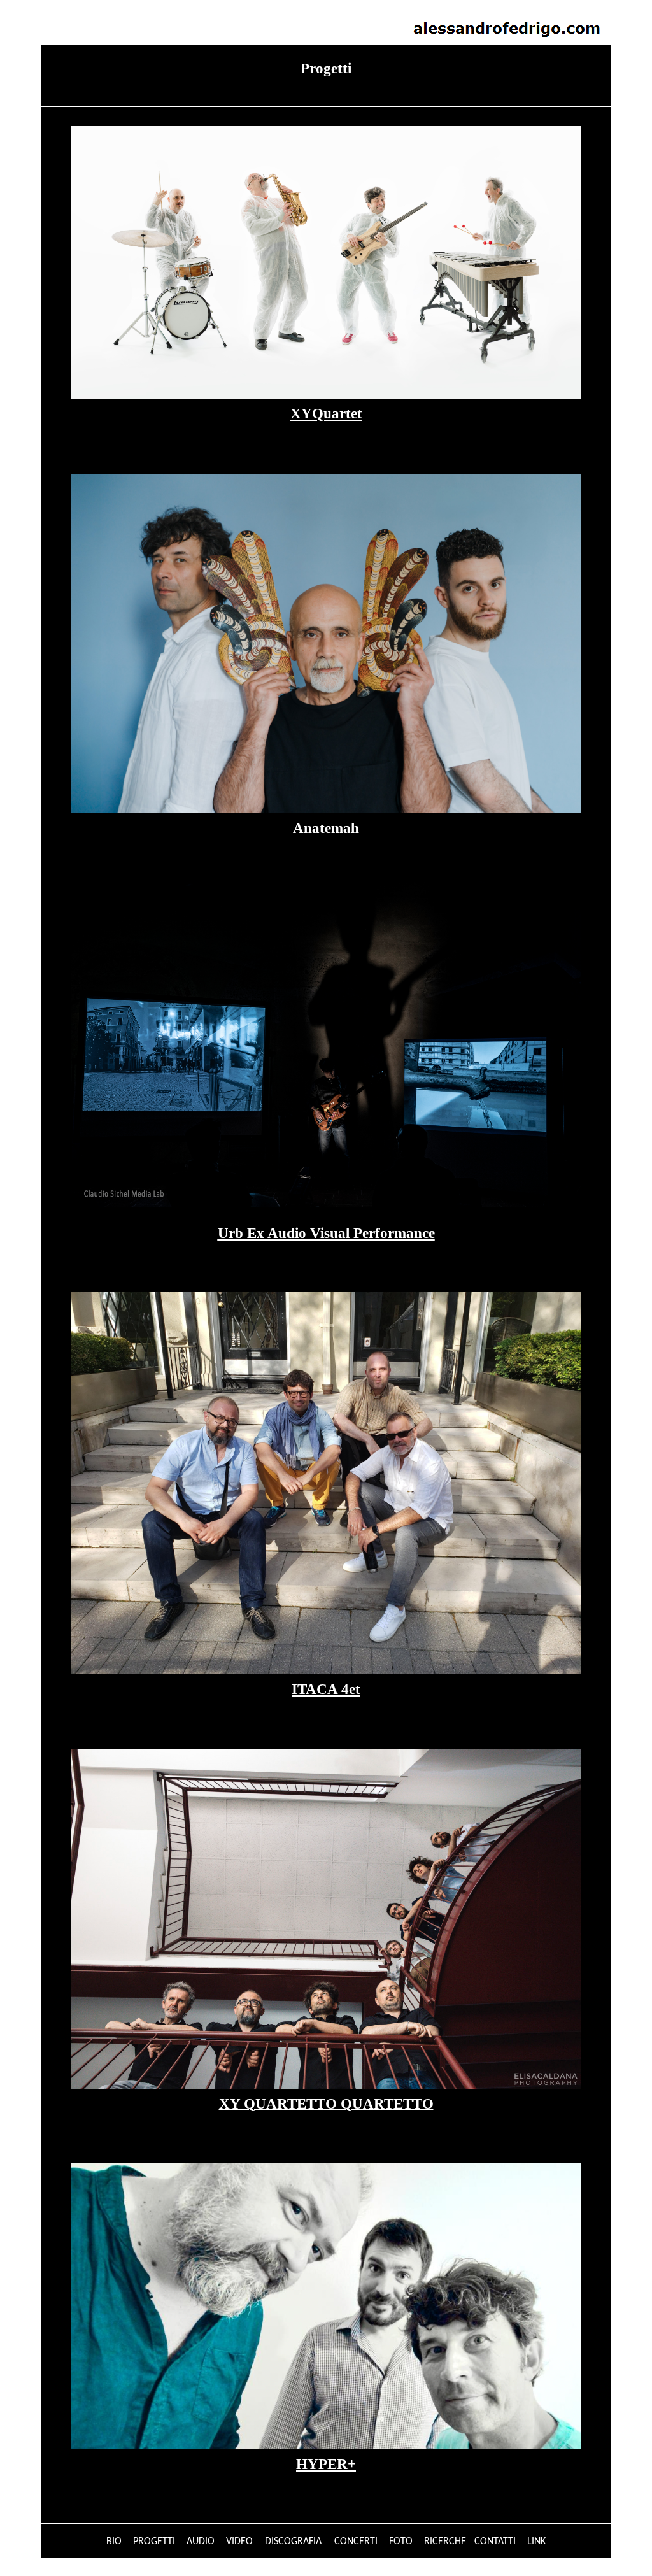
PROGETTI (154, 2542)
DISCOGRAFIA (293, 2542)
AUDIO (201, 2542)
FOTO (401, 2542)
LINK (536, 2542)
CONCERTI (356, 2542)
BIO (114, 2542)
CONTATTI (495, 2542)
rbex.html (24, 11)
